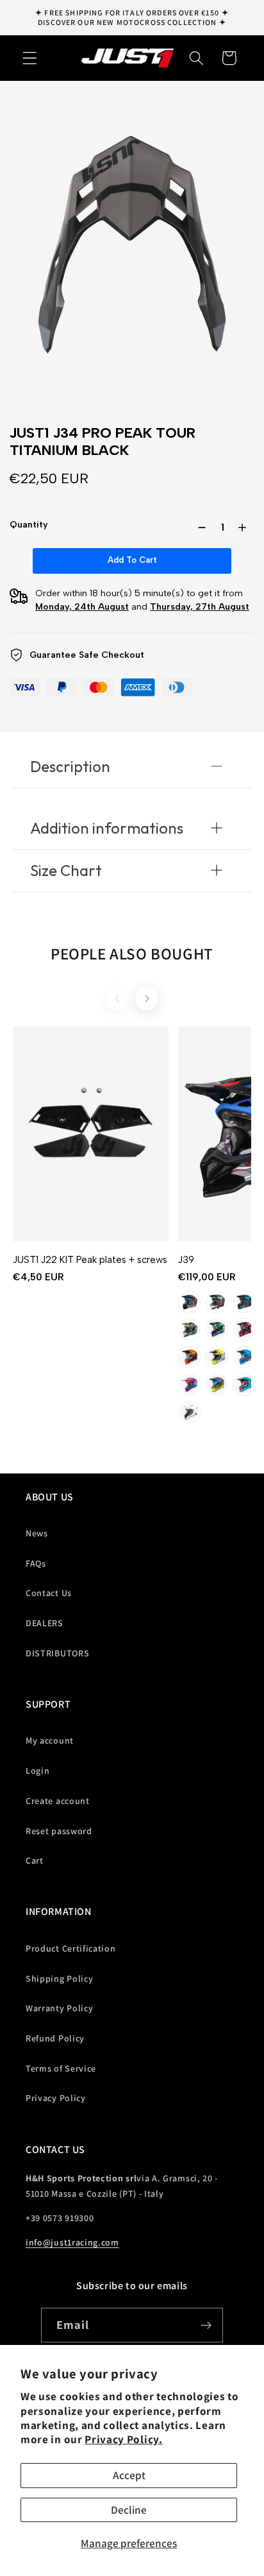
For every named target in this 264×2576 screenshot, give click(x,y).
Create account (58, 1801)
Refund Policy (55, 2038)
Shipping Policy (59, 1979)
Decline (129, 2510)
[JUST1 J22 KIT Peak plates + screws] (91, 1134)
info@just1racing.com (72, 2242)
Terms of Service (61, 2068)
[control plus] (245, 528)
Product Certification (71, 1948)
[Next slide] (147, 999)
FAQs (36, 1563)
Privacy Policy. (123, 2439)
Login (37, 1771)
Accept (129, 2475)
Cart (35, 1860)
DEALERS (45, 1623)
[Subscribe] (207, 2325)
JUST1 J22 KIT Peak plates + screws (90, 1260)
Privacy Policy (56, 2098)
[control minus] (199, 528)
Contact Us (49, 1593)
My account (50, 1740)
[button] (30, 58)
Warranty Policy (59, 2008)
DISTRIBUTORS (57, 1653)
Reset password (59, 1831)
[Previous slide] (117, 999)
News (37, 1533)
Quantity (29, 525)
